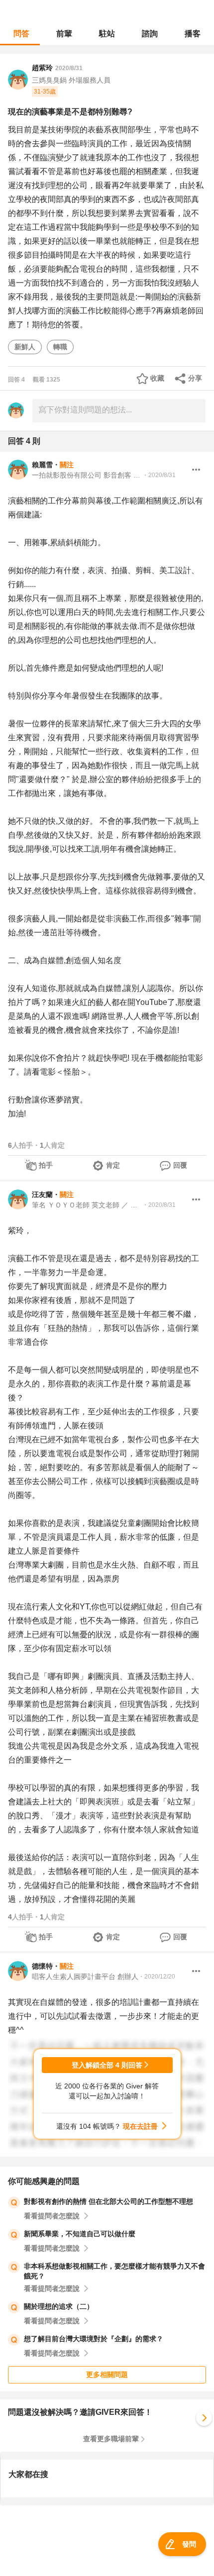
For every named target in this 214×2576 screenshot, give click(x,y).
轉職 (60, 347)
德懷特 (42, 1966)
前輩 (64, 34)
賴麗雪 (42, 465)
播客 (193, 34)
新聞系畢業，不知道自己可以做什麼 (80, 2234)
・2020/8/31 (159, 475)
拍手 (46, 1165)
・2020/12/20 (157, 1977)
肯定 (113, 1165)
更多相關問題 (107, 2375)
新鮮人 (25, 347)
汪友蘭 (42, 1194)
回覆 (180, 1165)
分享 (195, 378)
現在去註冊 (140, 2126)
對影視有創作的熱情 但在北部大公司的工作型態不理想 (108, 2201)
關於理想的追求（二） (59, 2306)
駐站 (107, 34)
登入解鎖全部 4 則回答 (107, 2065)
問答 (21, 34)
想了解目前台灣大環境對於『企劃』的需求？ (94, 2339)
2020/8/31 (69, 68)
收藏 (157, 378)
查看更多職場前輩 (111, 2439)
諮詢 (150, 34)
